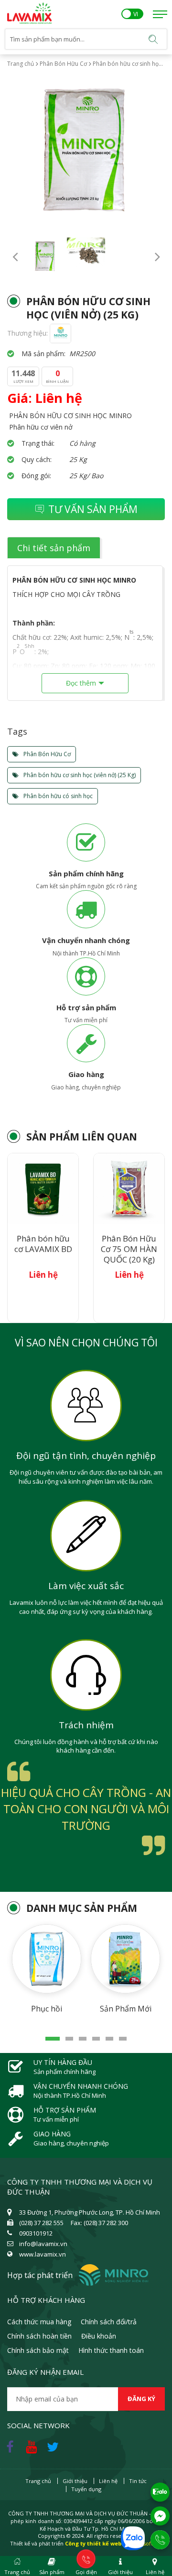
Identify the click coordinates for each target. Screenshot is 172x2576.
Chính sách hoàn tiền (39, 2336)
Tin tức (138, 2481)
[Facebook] (12, 2444)
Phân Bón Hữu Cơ (63, 64)
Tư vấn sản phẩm (93, 509)
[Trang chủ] (29, 7)
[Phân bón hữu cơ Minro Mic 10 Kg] (129, 1189)
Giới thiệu (75, 2481)
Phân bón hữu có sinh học (57, 796)
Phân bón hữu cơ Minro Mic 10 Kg (129, 1249)
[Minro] (60, 333)
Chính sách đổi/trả (109, 2322)
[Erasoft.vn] (148, 2543)
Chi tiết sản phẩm (54, 548)
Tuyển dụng (86, 2489)
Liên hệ (108, 2481)
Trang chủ (21, 64)
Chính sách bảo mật (38, 2350)
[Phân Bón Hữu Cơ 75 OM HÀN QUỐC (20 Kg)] (43, 1189)
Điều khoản (99, 2336)
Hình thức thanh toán (111, 2350)
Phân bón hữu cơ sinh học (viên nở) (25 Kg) (79, 775)
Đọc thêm (81, 683)
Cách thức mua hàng (39, 2322)
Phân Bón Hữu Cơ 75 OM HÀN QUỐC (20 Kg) (43, 1249)
